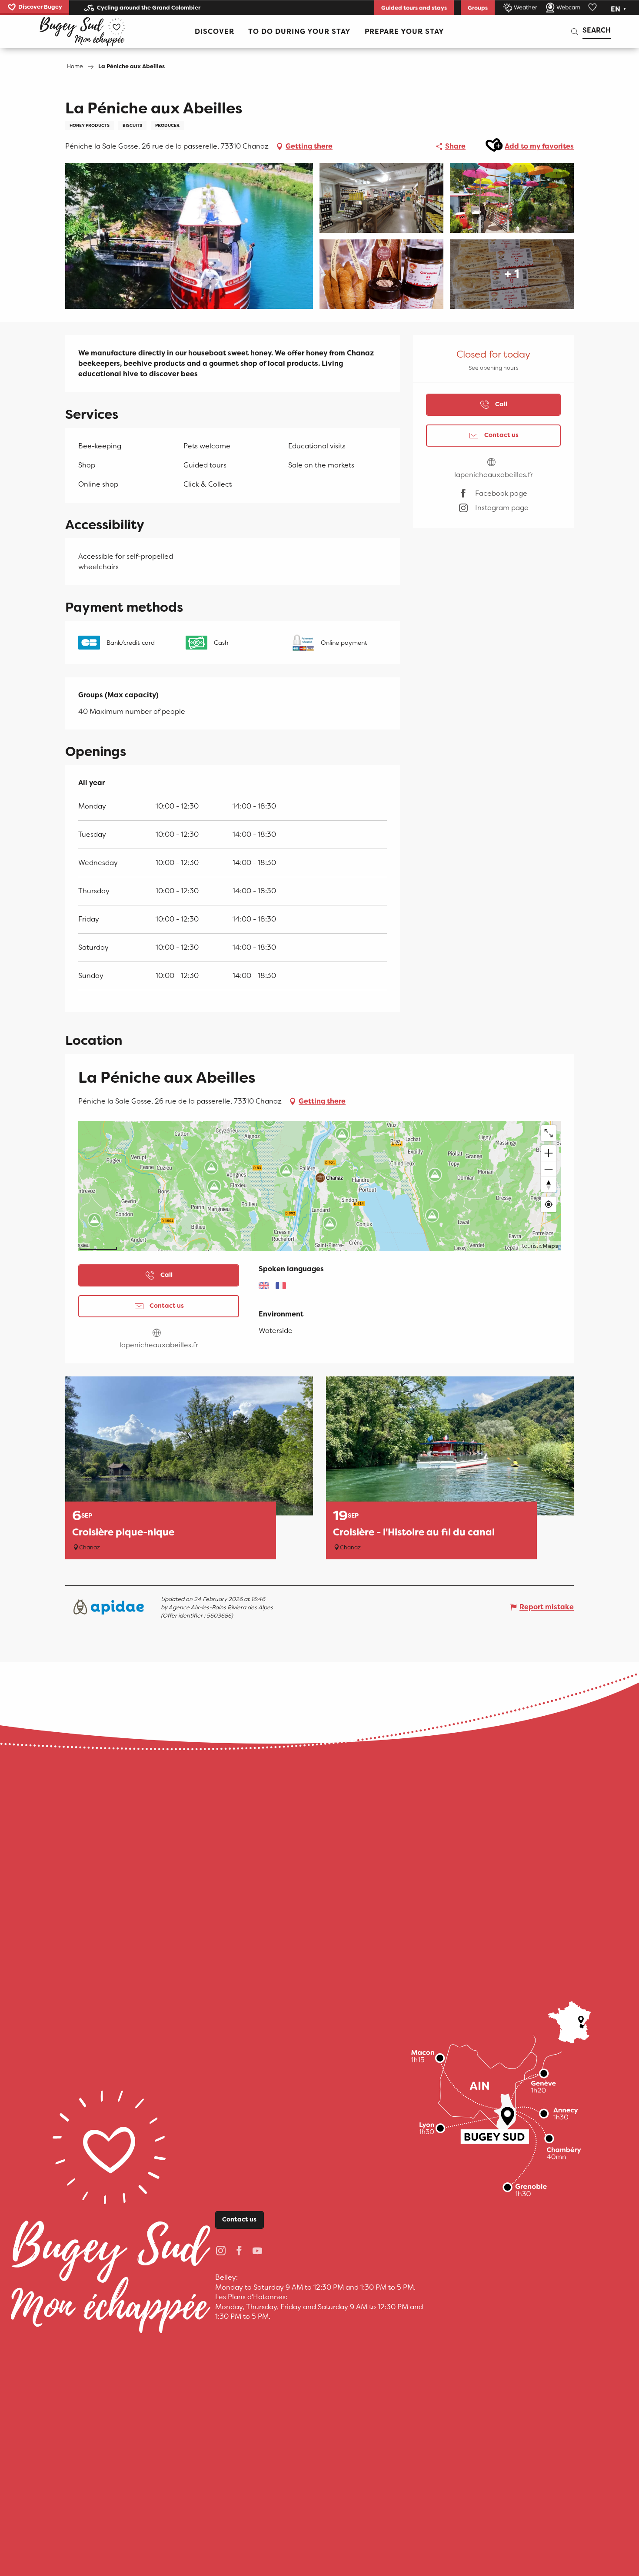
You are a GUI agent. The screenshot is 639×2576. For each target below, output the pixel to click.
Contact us (239, 2220)
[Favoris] (593, 7)
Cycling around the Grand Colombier (149, 8)
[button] (619, 9)
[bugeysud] (82, 32)
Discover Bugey (40, 7)
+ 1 (512, 274)
